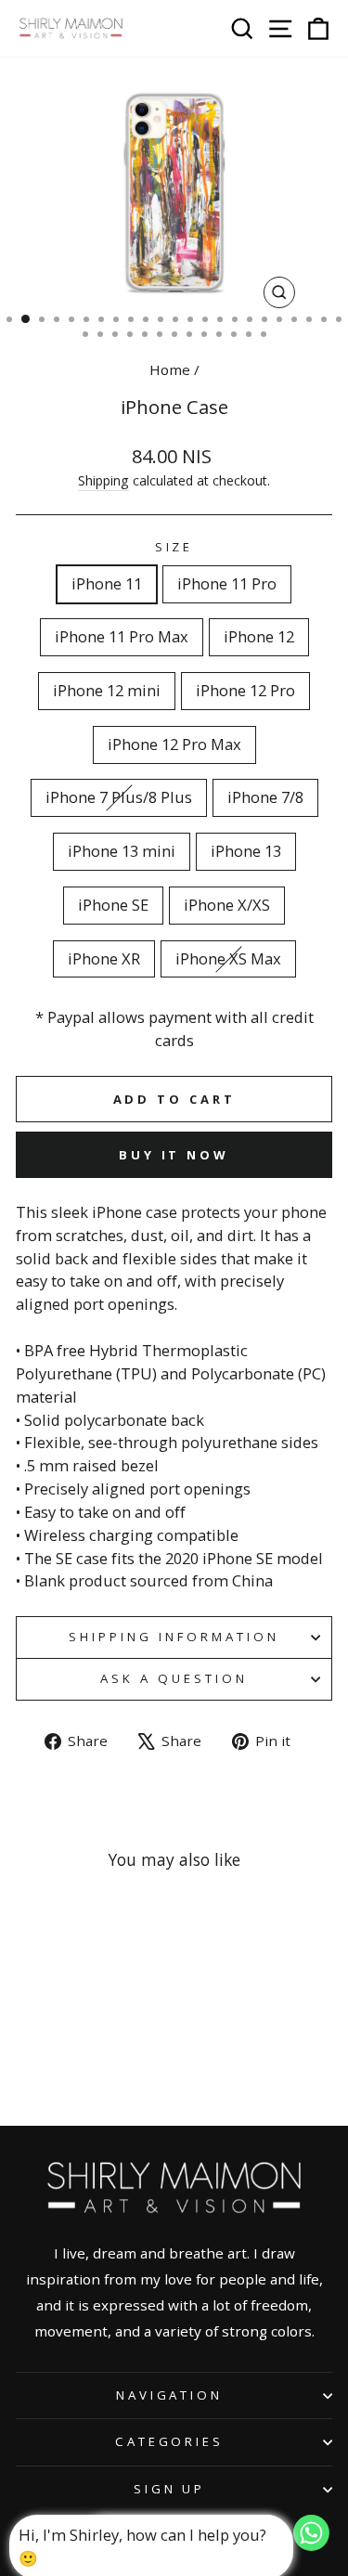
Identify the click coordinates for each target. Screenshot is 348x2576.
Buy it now (174, 1155)
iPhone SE (113, 905)
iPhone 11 (107, 583)
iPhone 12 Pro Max (174, 744)
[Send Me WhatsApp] (311, 2545)
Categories (170, 2441)
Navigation (170, 2395)
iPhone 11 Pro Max (122, 636)
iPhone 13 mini (122, 851)
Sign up (170, 2489)
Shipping (103, 480)
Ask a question (174, 1678)
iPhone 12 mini (107, 690)
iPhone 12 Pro (245, 690)
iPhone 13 (246, 851)
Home (170, 369)
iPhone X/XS (227, 905)
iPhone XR (104, 958)
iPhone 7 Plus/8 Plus (119, 797)
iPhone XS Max (228, 958)
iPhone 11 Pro (227, 583)
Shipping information (174, 1637)
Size (174, 547)
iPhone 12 (259, 636)
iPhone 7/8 (265, 797)
